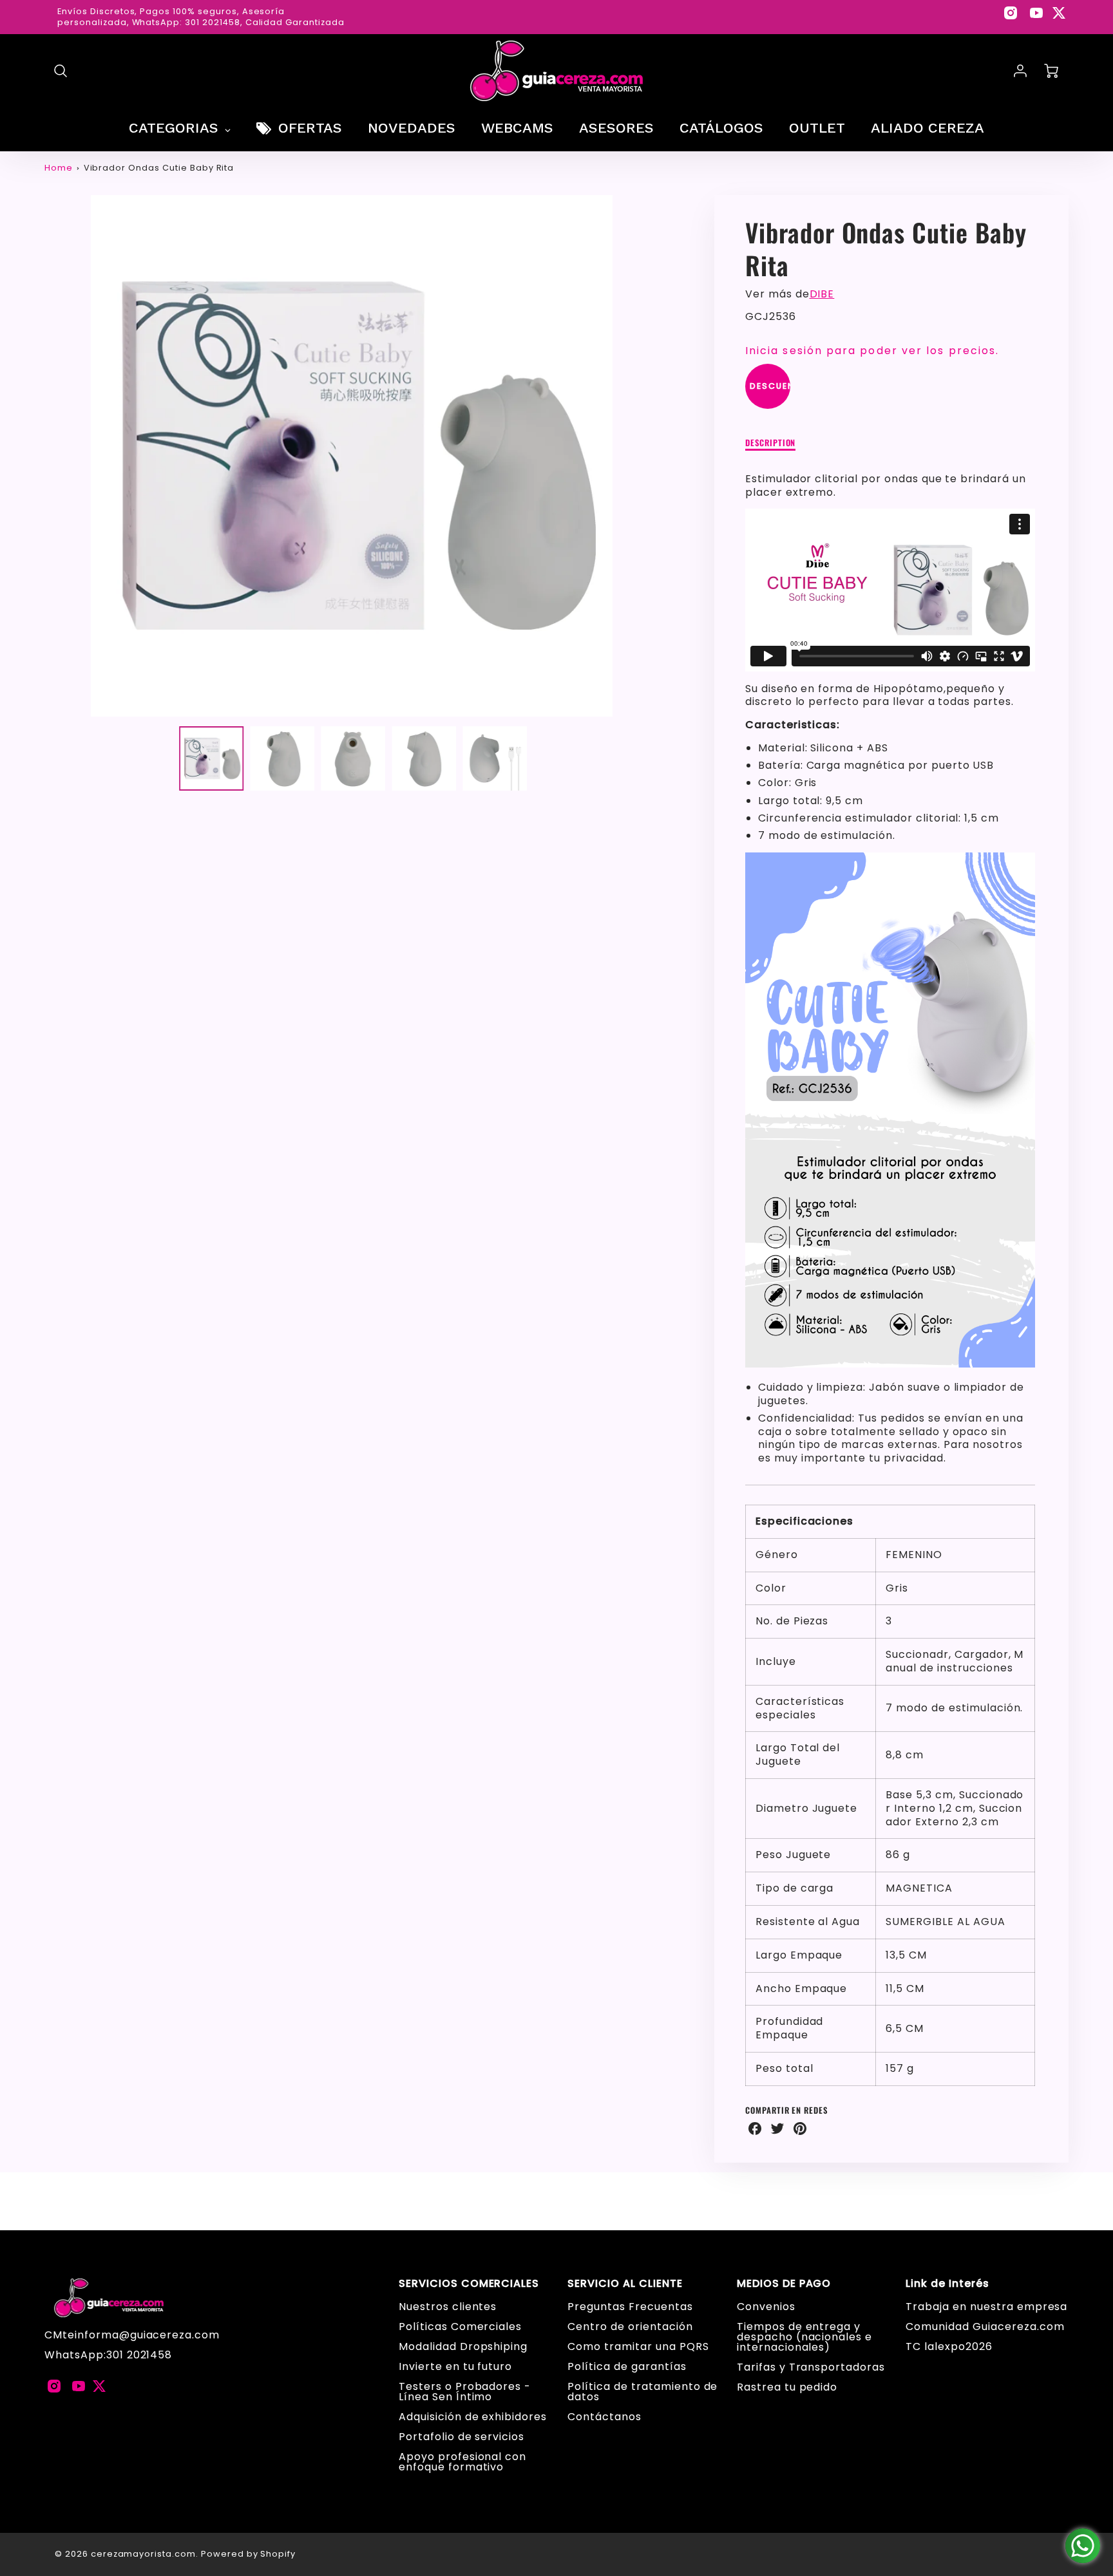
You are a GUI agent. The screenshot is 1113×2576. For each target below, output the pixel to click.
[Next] (669, 456)
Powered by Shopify (248, 2554)
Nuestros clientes (448, 2307)
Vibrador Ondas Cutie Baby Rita (159, 168)
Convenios (766, 2307)
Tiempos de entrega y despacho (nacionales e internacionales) (804, 2337)
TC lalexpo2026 (949, 2346)
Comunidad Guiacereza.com (985, 2327)
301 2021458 (139, 2355)
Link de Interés (947, 2284)
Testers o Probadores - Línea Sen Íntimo (465, 2392)
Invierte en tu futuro (455, 2366)
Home (59, 168)
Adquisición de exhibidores (473, 2417)
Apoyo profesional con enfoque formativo (462, 2462)
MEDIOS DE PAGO (784, 2284)
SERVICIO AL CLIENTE (625, 2284)
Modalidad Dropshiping (463, 2346)
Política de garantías (627, 2366)
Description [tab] (771, 443)
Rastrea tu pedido (787, 2387)
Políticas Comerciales (460, 2327)
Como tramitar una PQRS (638, 2346)
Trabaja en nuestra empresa (986, 2307)
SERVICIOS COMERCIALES (469, 2284)
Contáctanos (604, 2417)
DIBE (822, 294)
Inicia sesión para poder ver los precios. (872, 351)
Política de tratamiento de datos (642, 2392)
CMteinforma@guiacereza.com (132, 2335)
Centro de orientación (630, 2327)
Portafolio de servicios (461, 2437)
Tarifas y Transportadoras (811, 2367)
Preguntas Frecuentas (630, 2307)
